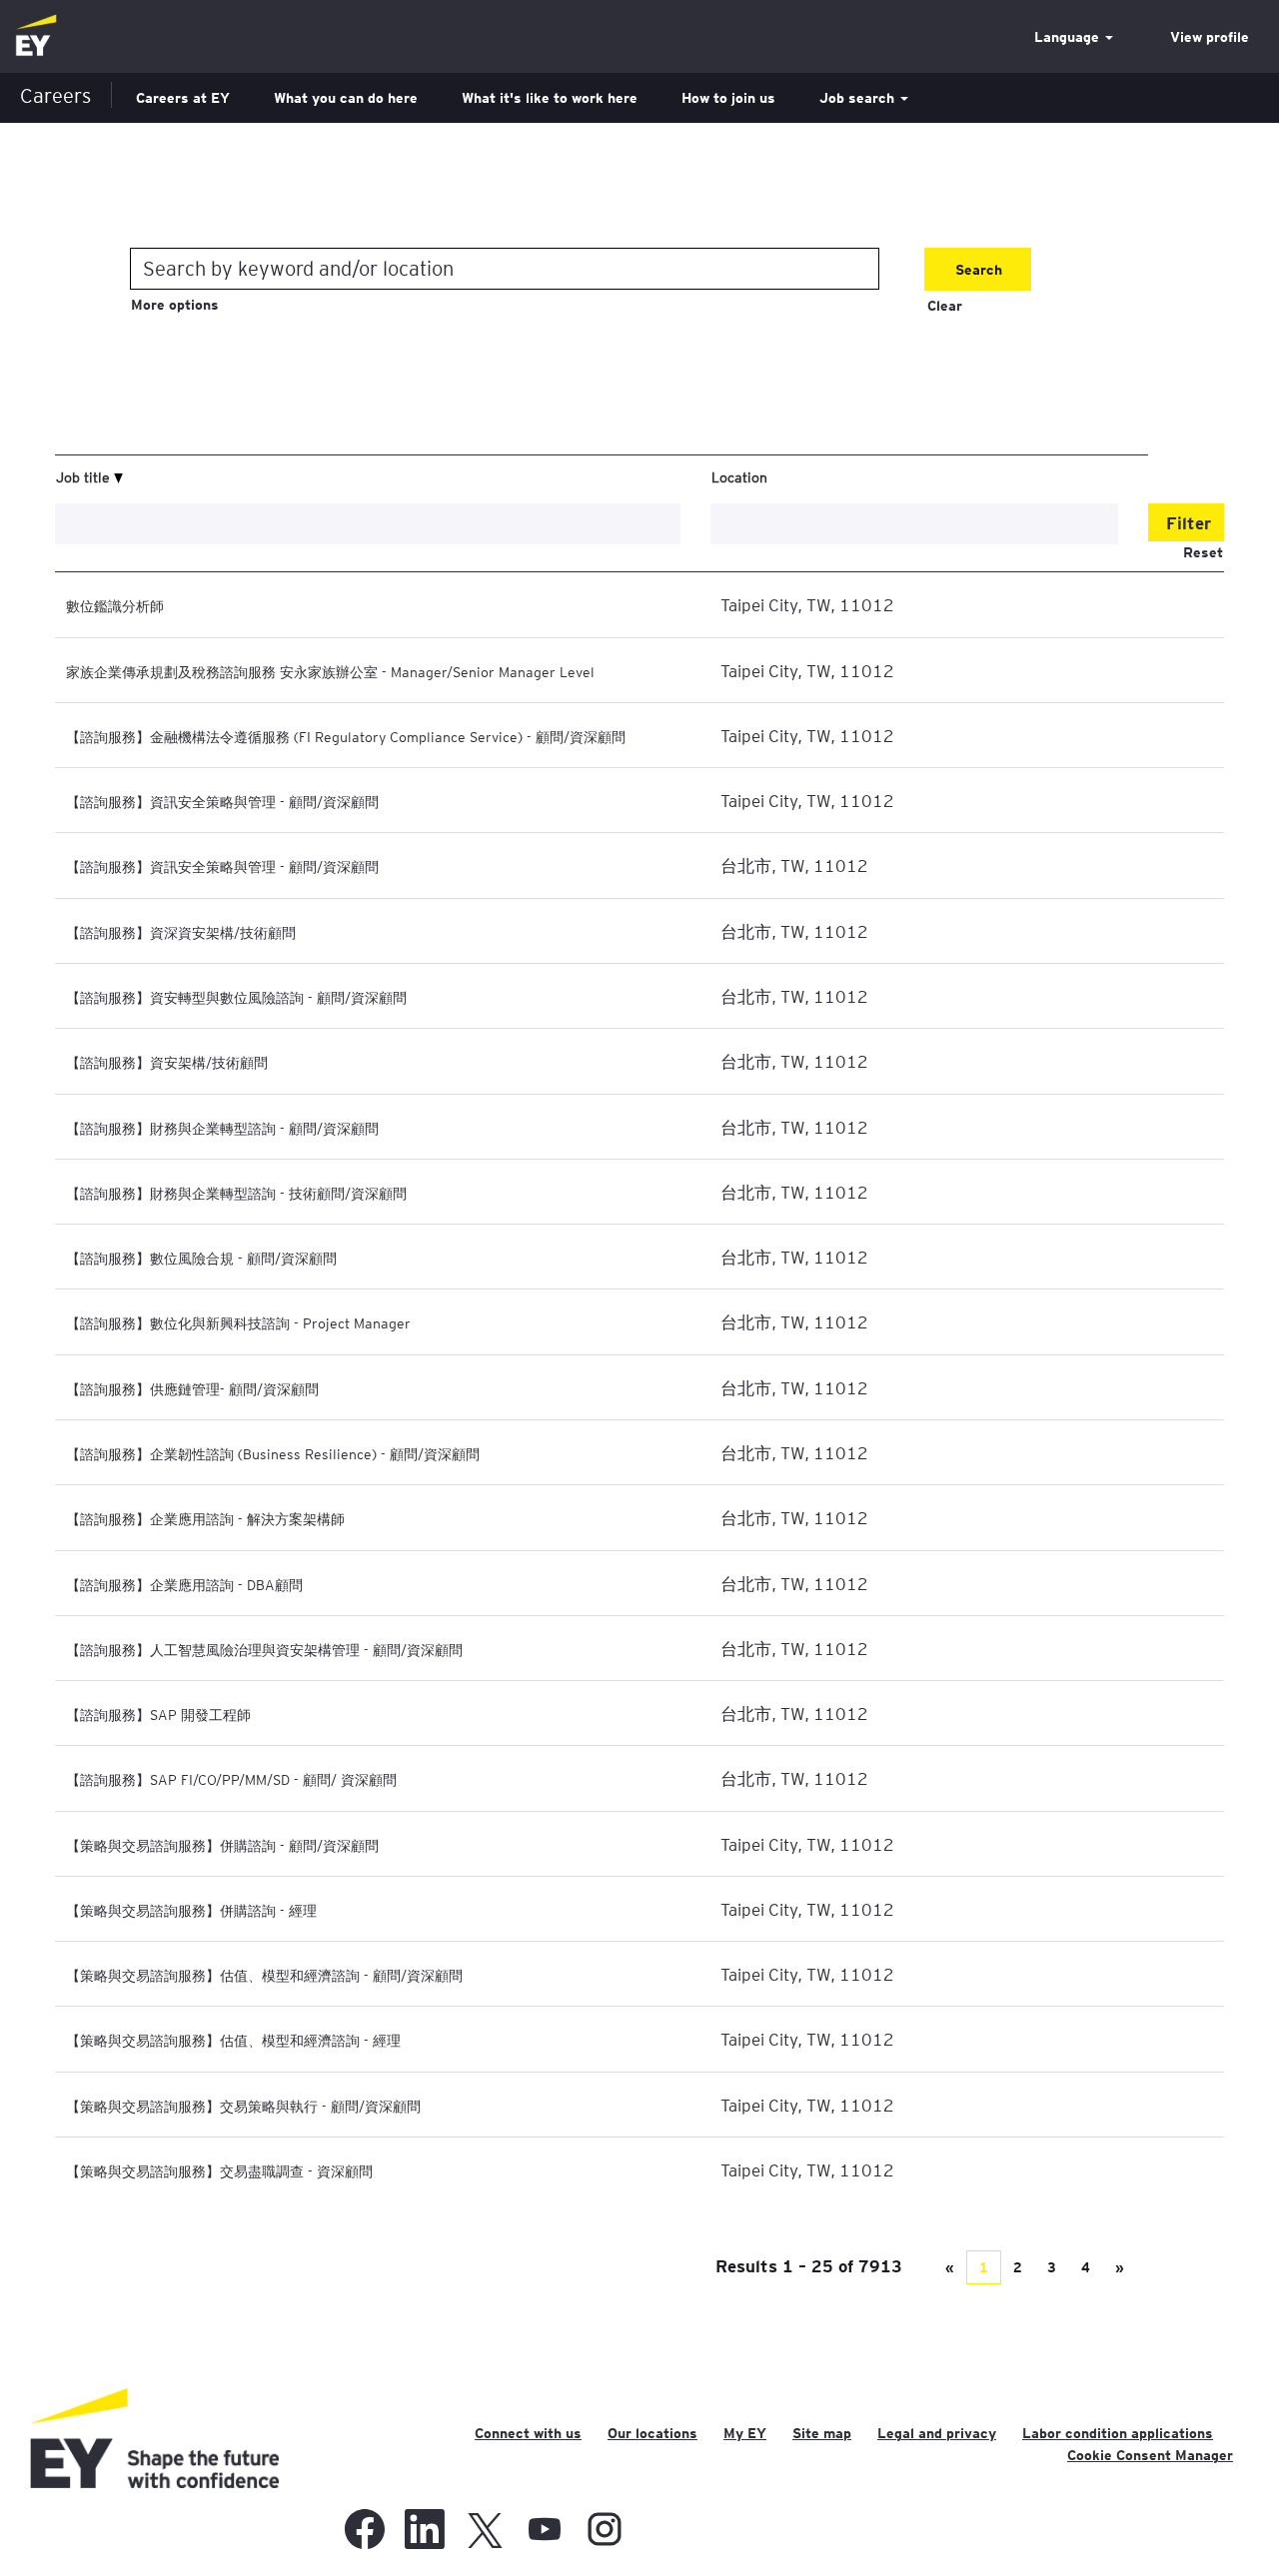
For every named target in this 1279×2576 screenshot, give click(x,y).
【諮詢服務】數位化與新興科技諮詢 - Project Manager (238, 1322)
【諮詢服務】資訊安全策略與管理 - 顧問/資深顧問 (222, 801)
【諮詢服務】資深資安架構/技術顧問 (181, 932)
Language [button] (1069, 37)
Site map (822, 2433)
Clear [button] (945, 306)
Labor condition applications (1118, 2433)
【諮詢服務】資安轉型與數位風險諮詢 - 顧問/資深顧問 (236, 997)
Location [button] (739, 476)
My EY (745, 2433)
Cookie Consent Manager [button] (1150, 2455)
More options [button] (175, 305)
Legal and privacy (937, 2433)
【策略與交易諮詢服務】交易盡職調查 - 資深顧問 (219, 2170)
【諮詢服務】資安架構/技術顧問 (167, 1062)
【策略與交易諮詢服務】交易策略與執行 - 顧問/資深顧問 (243, 2106)
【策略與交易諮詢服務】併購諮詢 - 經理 (191, 1910)
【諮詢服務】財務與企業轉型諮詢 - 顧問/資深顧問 (222, 1128)
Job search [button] (859, 98)
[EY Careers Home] (36, 36)
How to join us (728, 98)
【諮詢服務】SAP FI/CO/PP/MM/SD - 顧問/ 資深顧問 (231, 1779)
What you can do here (346, 98)
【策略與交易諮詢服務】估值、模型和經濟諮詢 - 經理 (233, 2040)
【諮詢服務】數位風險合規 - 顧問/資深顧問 (201, 1258)
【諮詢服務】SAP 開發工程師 (158, 1714)
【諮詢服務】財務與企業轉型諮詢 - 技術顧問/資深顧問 (236, 1193)
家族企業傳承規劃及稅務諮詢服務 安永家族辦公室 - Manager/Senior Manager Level (330, 671)
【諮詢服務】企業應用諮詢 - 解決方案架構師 (205, 1518)
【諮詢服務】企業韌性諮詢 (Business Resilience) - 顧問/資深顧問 (273, 1453)
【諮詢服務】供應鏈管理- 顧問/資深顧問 (192, 1388)
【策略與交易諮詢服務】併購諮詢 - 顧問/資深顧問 (222, 1845)
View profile (1210, 37)
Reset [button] (1203, 552)
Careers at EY (183, 98)
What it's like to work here (550, 98)
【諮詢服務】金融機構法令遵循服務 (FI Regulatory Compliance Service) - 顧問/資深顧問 (346, 736)
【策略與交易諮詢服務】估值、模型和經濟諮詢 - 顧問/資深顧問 (264, 1975)
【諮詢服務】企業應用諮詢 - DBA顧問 (184, 1584)
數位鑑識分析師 (115, 605)
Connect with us (528, 2433)
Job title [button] (85, 476)
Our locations (652, 2433)
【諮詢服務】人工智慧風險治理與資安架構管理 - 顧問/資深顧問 (264, 1649)
